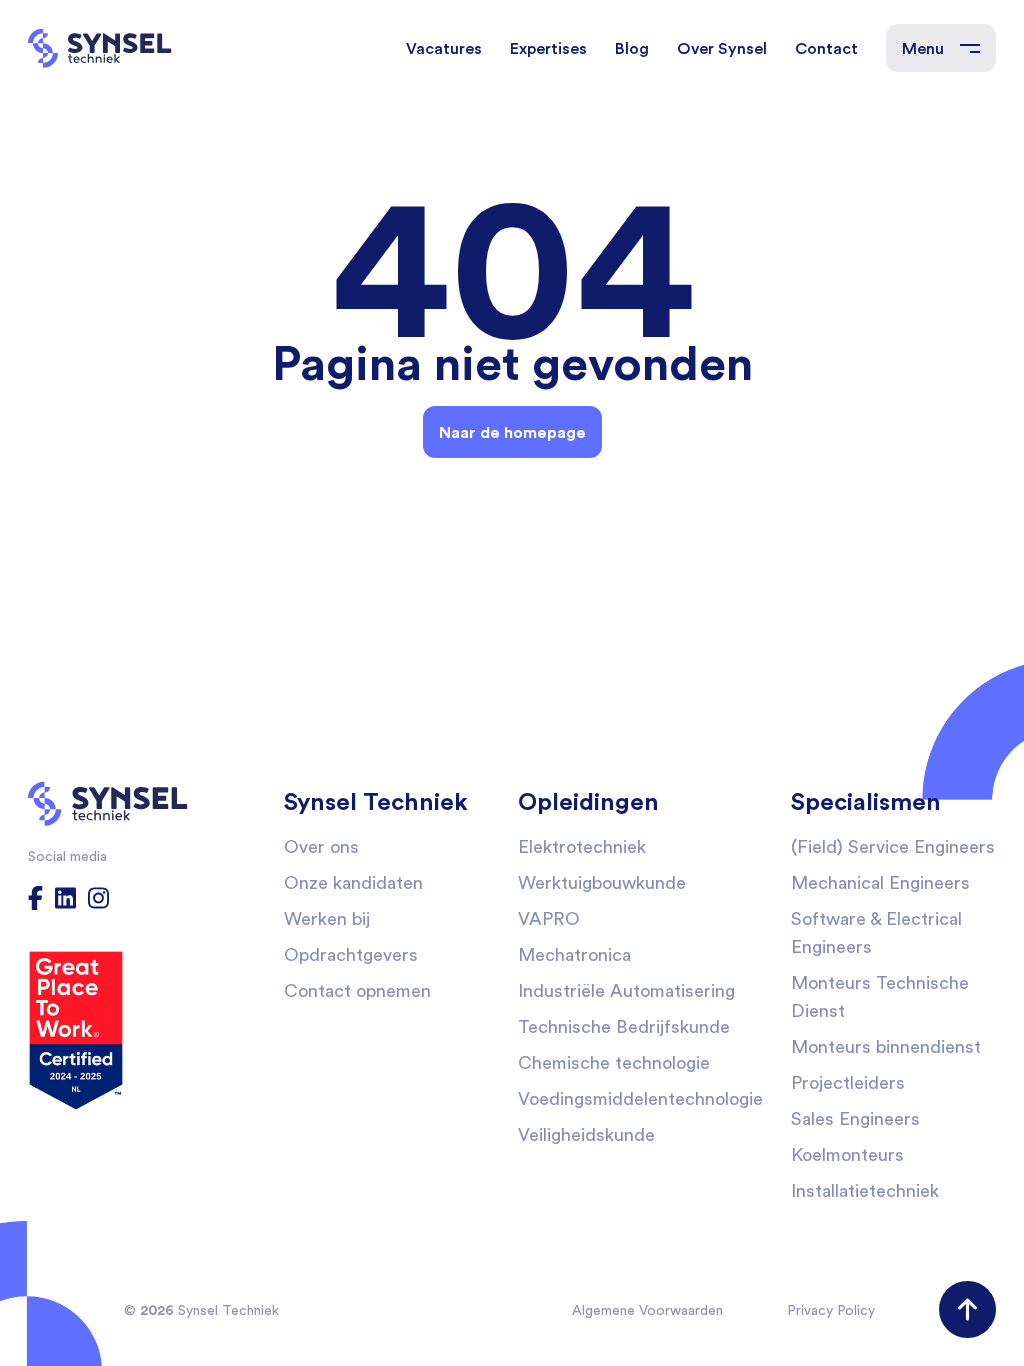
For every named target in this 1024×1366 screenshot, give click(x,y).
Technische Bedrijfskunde (624, 1026)
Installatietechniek (865, 1190)
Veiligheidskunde (586, 1134)
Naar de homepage (512, 432)
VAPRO (549, 918)
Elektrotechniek (582, 846)
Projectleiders (848, 1082)
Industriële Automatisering (626, 990)
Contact (826, 48)
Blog (632, 48)
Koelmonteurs (847, 1154)
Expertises (548, 48)
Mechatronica (574, 954)
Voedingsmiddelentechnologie (640, 1098)
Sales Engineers (855, 1118)
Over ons (321, 846)
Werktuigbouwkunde (602, 882)
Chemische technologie (614, 1062)
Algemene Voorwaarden (647, 1310)
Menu (923, 48)
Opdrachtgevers (351, 954)
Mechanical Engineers (880, 882)
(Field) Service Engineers (893, 846)
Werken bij (327, 918)
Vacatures (444, 48)
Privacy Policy (831, 1310)
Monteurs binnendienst (886, 1046)
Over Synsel (722, 48)
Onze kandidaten (353, 882)
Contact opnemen (357, 990)
